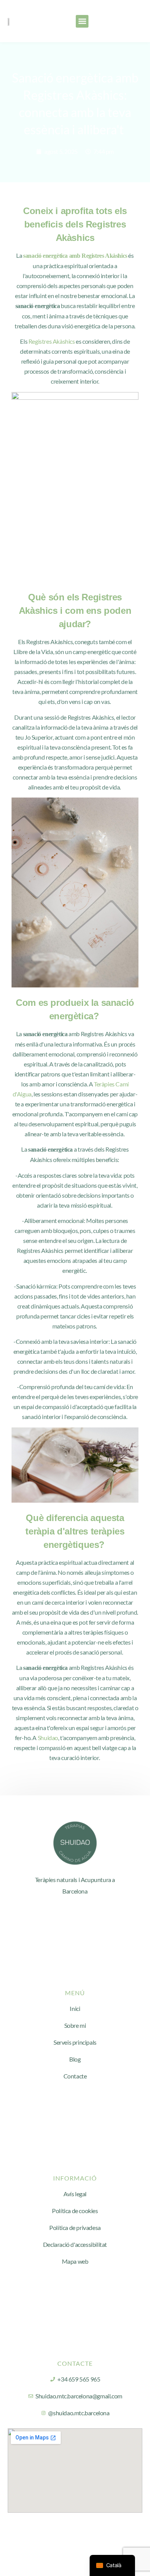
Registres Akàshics (52, 341)
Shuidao (48, 1738)
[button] (82, 21)
